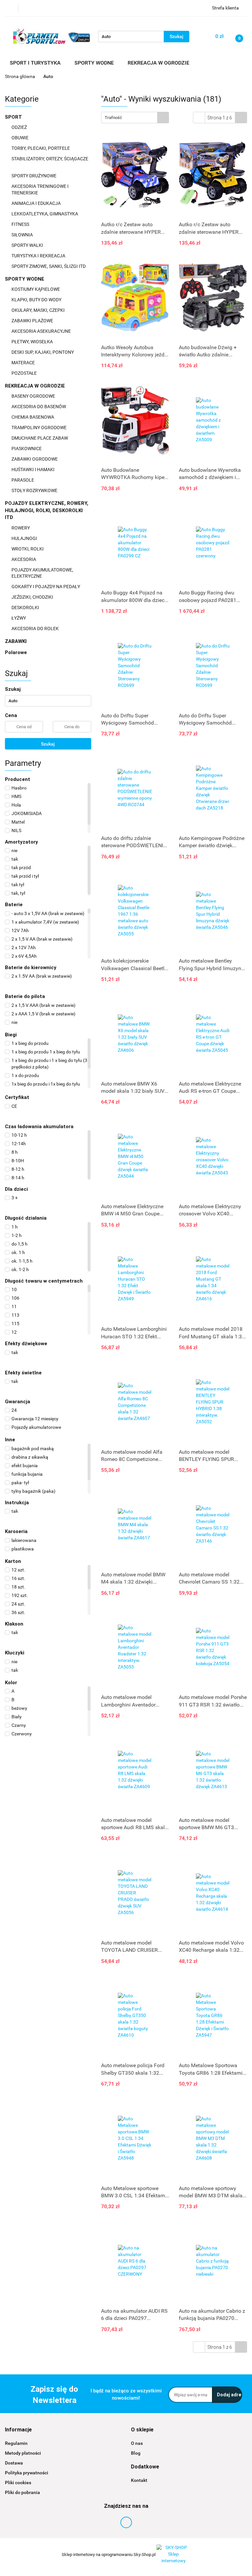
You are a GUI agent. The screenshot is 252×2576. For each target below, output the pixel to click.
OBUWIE (21, 138)
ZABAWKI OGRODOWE (35, 459)
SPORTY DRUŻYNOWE (34, 176)
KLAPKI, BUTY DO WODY (37, 300)
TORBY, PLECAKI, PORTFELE (41, 148)
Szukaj (48, 744)
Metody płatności (23, 2453)
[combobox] (135, 118)
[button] (18, 2430)
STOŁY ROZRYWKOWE (34, 490)
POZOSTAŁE (25, 373)
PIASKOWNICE (27, 449)
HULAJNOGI (25, 538)
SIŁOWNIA (23, 235)
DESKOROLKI (25, 608)
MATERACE (24, 363)
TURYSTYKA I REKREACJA (39, 256)
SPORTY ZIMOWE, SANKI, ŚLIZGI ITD (49, 266)
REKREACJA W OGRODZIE (36, 386)
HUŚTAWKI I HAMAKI (33, 469)
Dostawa (14, 2463)
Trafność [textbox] (113, 118)
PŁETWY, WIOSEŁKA (33, 342)
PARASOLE (23, 480)
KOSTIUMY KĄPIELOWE (36, 289)
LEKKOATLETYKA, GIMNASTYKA (45, 214)
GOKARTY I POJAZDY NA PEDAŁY (46, 587)
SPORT (14, 117)
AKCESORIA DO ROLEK (36, 629)
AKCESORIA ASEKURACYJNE (42, 331)
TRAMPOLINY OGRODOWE (40, 428)
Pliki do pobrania (22, 2492)
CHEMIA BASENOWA (33, 417)
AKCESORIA (24, 559)
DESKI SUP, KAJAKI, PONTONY (43, 352)
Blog (136, 2453)
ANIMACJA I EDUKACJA (37, 203)
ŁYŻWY (19, 618)
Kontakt (139, 2480)
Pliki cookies (18, 2483)
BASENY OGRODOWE (34, 396)
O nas (137, 2443)
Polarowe (16, 652)
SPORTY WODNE (25, 279)
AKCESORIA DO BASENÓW (39, 407)
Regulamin (16, 2443)
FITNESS (21, 224)
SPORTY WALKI (28, 245)
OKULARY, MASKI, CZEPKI (39, 310)
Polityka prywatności (27, 2473)
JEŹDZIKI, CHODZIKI (33, 597)
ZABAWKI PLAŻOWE (33, 321)
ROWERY (21, 528)
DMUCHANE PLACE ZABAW (40, 438)
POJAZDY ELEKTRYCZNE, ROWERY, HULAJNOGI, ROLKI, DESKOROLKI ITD (47, 510)
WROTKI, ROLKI (28, 549)
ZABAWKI (16, 641)
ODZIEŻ (20, 127)
